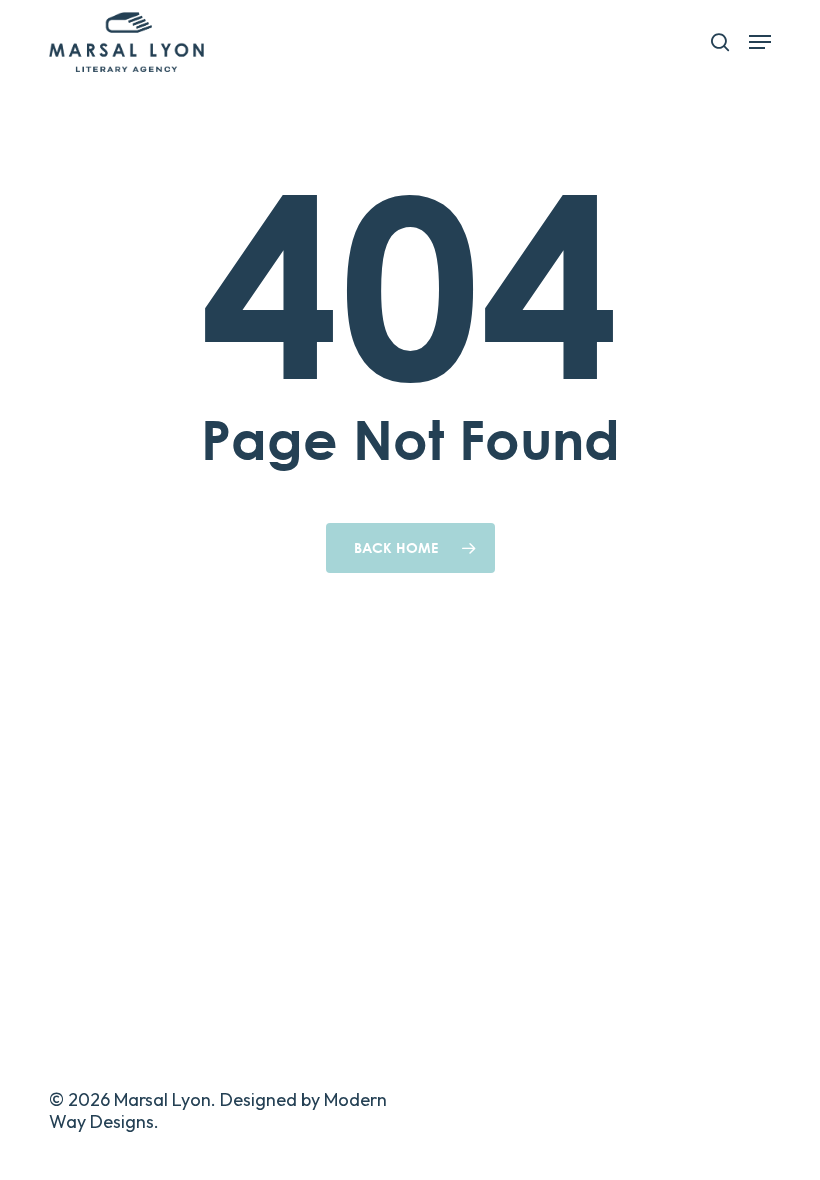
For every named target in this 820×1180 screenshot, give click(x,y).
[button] (760, 42)
